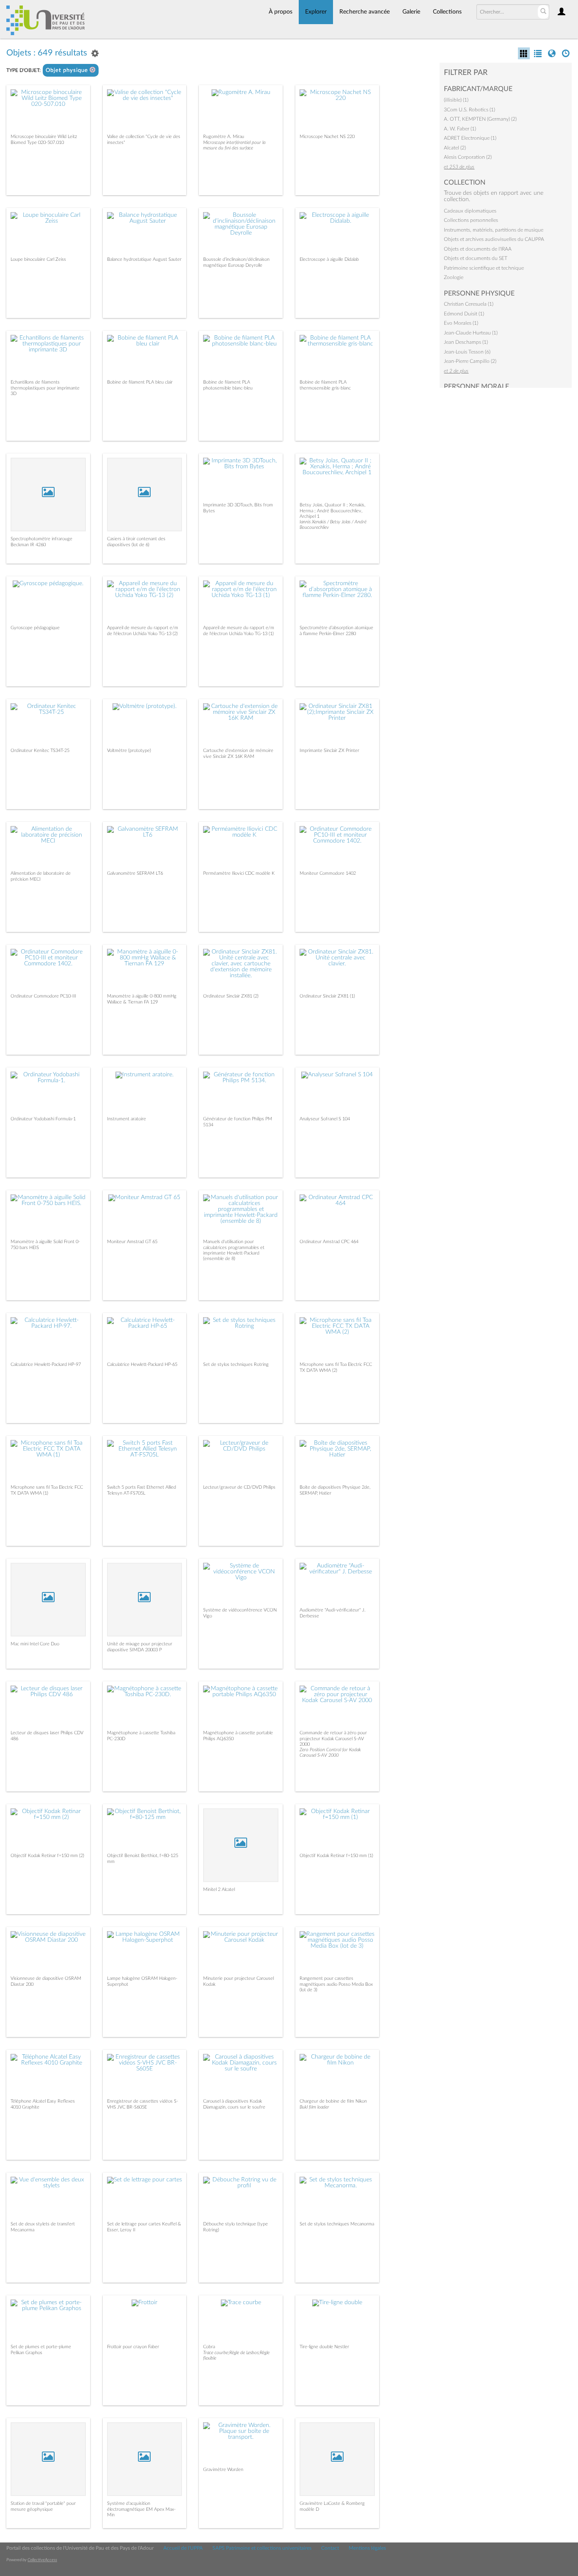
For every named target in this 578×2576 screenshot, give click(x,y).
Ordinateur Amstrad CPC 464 (329, 1242)
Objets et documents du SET (476, 258)
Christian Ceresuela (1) (469, 304)
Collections (447, 12)
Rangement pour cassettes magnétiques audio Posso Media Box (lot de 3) (336, 1984)
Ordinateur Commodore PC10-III (43, 996)
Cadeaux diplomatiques (470, 211)
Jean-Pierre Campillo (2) (470, 361)
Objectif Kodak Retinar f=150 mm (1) (336, 1856)
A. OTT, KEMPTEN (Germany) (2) (480, 119)
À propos (281, 12)
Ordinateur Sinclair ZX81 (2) (231, 996)
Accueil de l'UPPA (183, 2548)
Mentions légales (367, 2548)
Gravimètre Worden (223, 2470)
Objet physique (68, 70)
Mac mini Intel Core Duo (35, 1644)
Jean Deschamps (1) (466, 342)
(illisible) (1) (456, 100)
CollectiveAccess (42, 2560)
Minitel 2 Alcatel (219, 1889)
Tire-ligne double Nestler (324, 2347)
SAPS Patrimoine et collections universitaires (262, 2548)
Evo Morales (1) (461, 323)
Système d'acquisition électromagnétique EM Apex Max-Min (141, 2509)
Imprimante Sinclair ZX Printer (329, 750)
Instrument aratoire (127, 1119)
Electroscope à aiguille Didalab (329, 259)
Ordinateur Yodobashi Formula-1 (43, 1119)
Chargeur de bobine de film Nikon (333, 2101)
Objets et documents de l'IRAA (478, 249)
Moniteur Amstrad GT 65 (132, 1242)
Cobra (209, 2347)
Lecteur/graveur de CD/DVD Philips (239, 1487)
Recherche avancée (365, 12)
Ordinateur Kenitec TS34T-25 (40, 750)
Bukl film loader (314, 2107)
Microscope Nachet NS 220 (327, 137)
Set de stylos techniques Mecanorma (337, 2224)
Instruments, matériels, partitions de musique (494, 230)
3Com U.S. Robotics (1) (469, 110)
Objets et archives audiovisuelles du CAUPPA (494, 239)
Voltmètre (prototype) (129, 750)
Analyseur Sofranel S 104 (325, 1119)
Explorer (316, 12)
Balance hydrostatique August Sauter (144, 259)
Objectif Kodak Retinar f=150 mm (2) (47, 1856)
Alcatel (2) (455, 148)
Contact (330, 2548)
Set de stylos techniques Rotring (236, 1364)
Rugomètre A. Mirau (224, 137)
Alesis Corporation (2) (468, 157)
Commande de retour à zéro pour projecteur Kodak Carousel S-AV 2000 (333, 1738)
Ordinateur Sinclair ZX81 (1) (327, 996)
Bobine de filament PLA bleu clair (140, 382)
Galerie (411, 12)
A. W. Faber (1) (460, 129)
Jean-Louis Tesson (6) (467, 352)
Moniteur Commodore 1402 (328, 873)
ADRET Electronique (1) (470, 138)
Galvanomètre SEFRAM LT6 (135, 873)
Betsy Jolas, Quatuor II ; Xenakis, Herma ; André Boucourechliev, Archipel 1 (332, 510)
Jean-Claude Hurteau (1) (471, 333)
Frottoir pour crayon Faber (133, 2347)
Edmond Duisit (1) (464, 314)
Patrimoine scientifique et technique (484, 268)
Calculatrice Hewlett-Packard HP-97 (46, 1364)
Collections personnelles (471, 220)
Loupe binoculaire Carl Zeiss (38, 259)
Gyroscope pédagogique (35, 628)
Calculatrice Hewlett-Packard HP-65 (142, 1364)
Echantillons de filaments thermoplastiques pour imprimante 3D (45, 388)
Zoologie (454, 277)
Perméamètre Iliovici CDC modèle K (239, 873)
